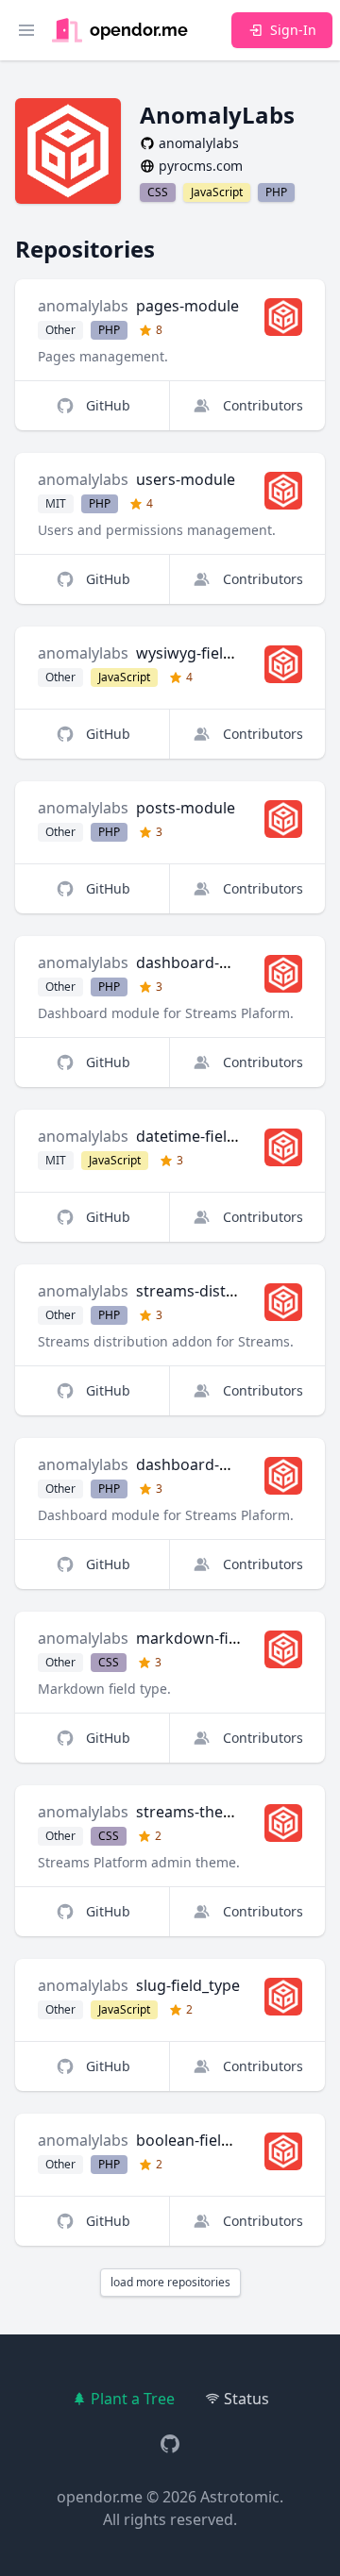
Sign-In (293, 30)
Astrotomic (240, 2497)
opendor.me (100, 2497)
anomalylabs (83, 306)
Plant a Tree (133, 2399)
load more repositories (170, 2282)
